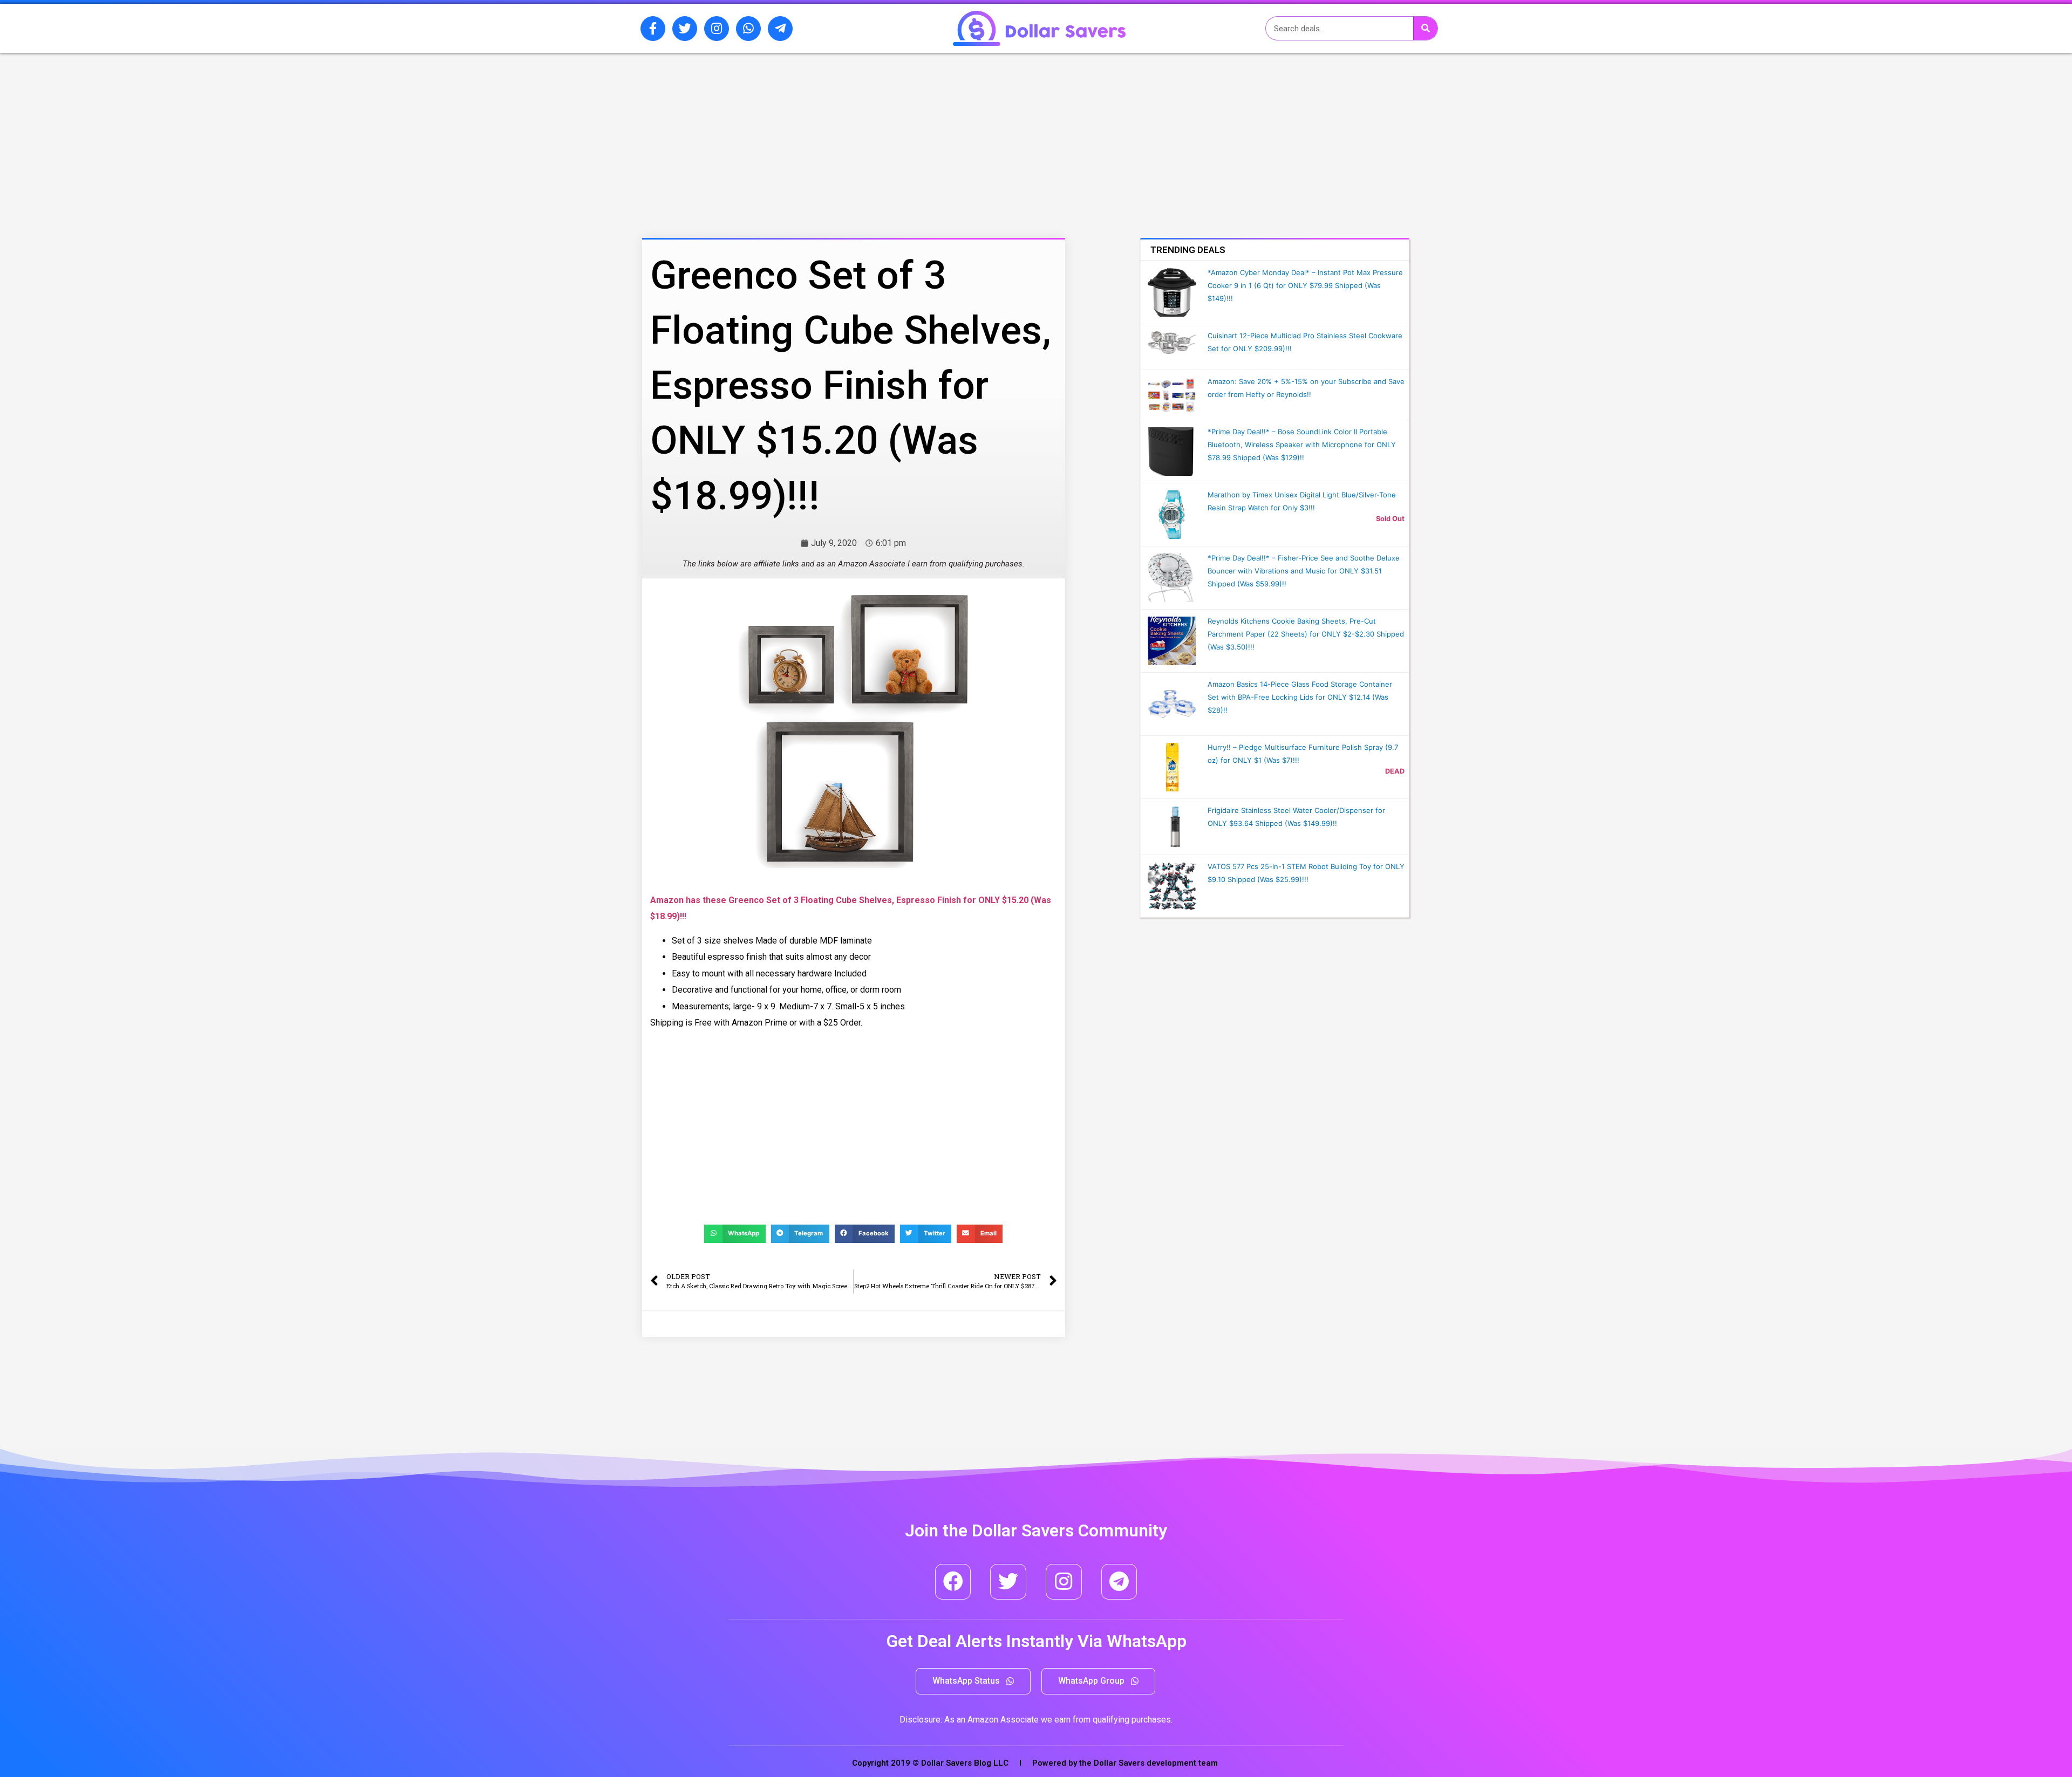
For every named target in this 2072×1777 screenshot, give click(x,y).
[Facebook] (953, 1582)
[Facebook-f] (653, 29)
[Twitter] (685, 29)
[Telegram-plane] (780, 29)
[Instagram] (717, 29)
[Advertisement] (828, 110)
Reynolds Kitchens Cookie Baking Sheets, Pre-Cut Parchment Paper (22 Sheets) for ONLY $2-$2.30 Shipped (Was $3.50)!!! (1306, 634)
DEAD (1395, 771)
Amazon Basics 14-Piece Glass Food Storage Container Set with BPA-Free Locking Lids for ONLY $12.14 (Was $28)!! (1300, 697)
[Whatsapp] (748, 29)
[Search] (1425, 28)
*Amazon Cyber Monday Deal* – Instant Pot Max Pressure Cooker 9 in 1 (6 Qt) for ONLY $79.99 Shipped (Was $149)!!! (1305, 285)
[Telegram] (1119, 1582)
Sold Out (1390, 519)
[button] (973, 1681)
